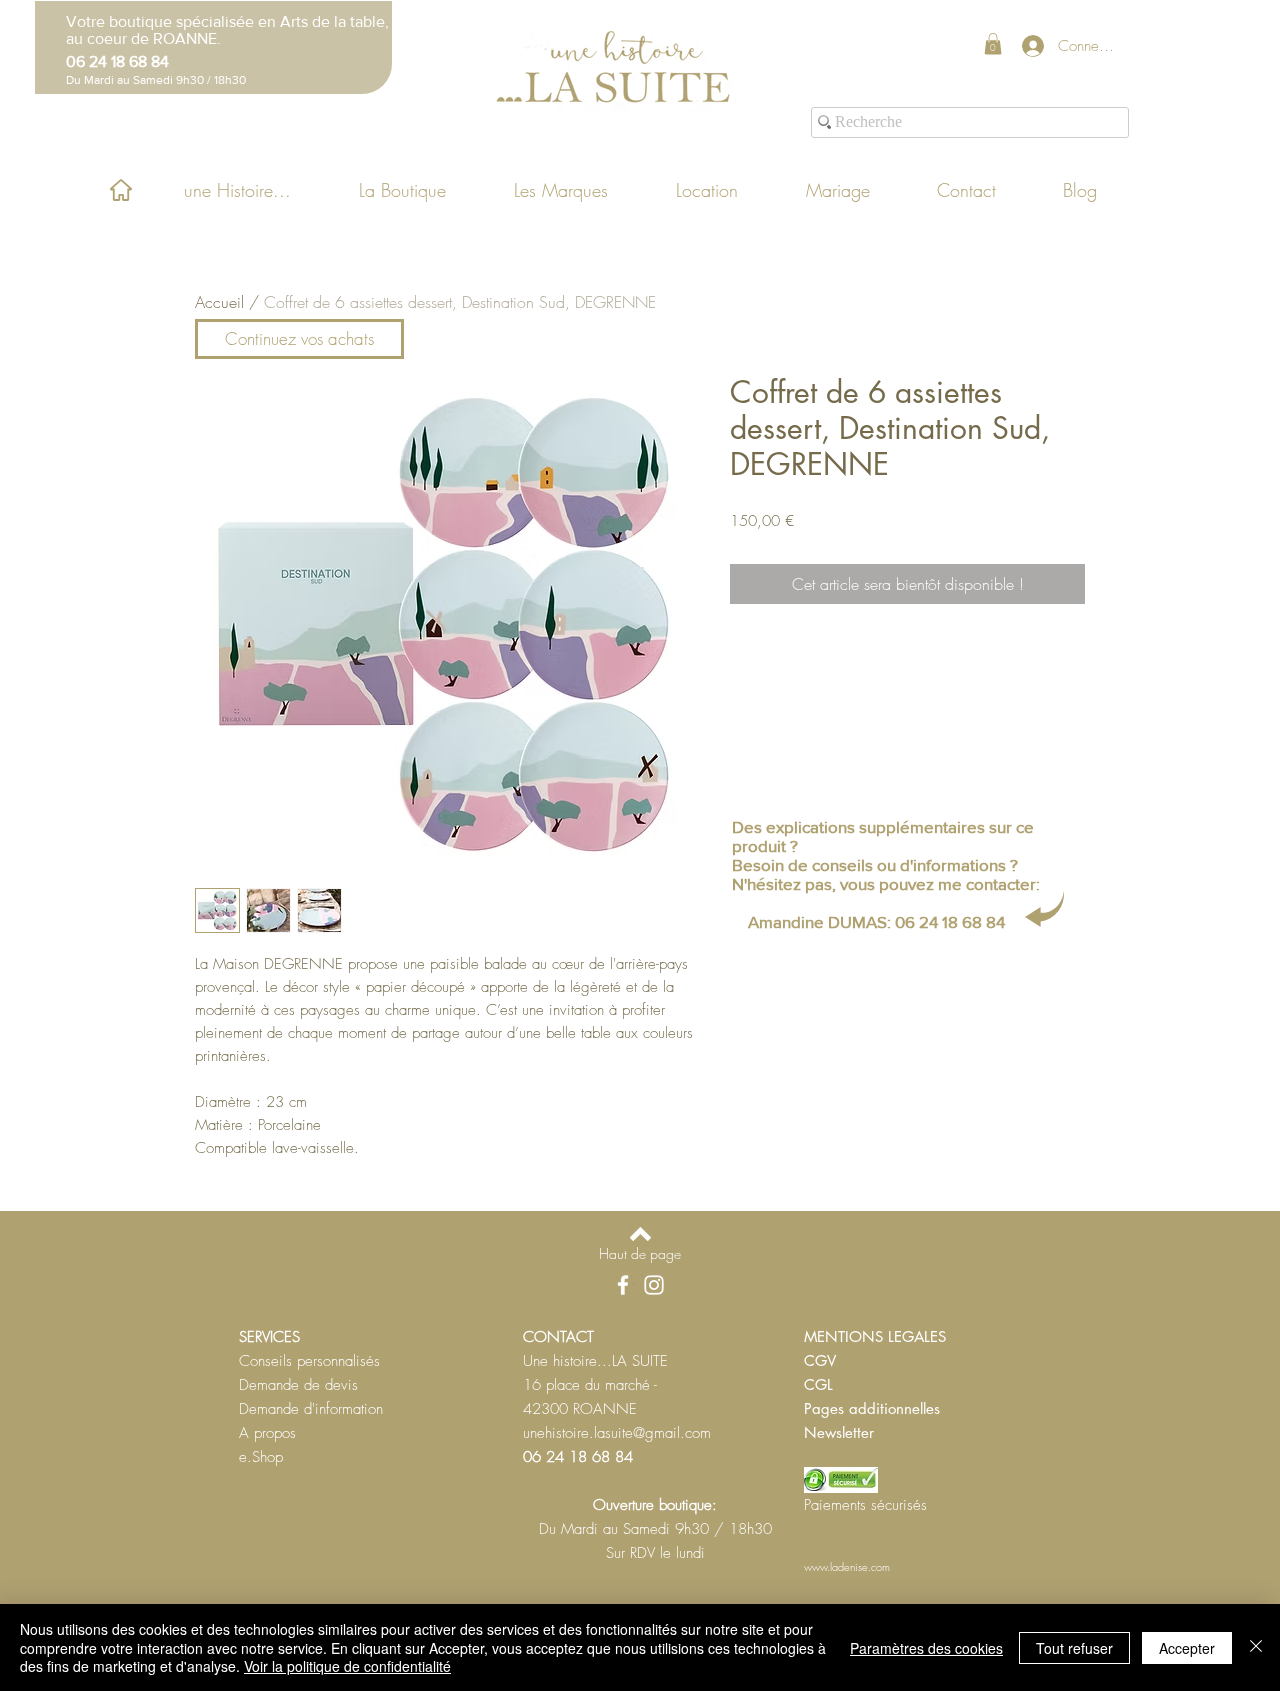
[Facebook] (623, 1285)
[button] (993, 44)
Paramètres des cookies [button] (926, 1648)
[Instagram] (654, 1285)
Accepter (1187, 1648)
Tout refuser (1074, 1648)
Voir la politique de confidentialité (347, 1666)
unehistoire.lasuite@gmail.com (617, 1433)
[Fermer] (1256, 1647)
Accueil (219, 302)
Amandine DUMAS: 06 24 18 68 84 (876, 921)
